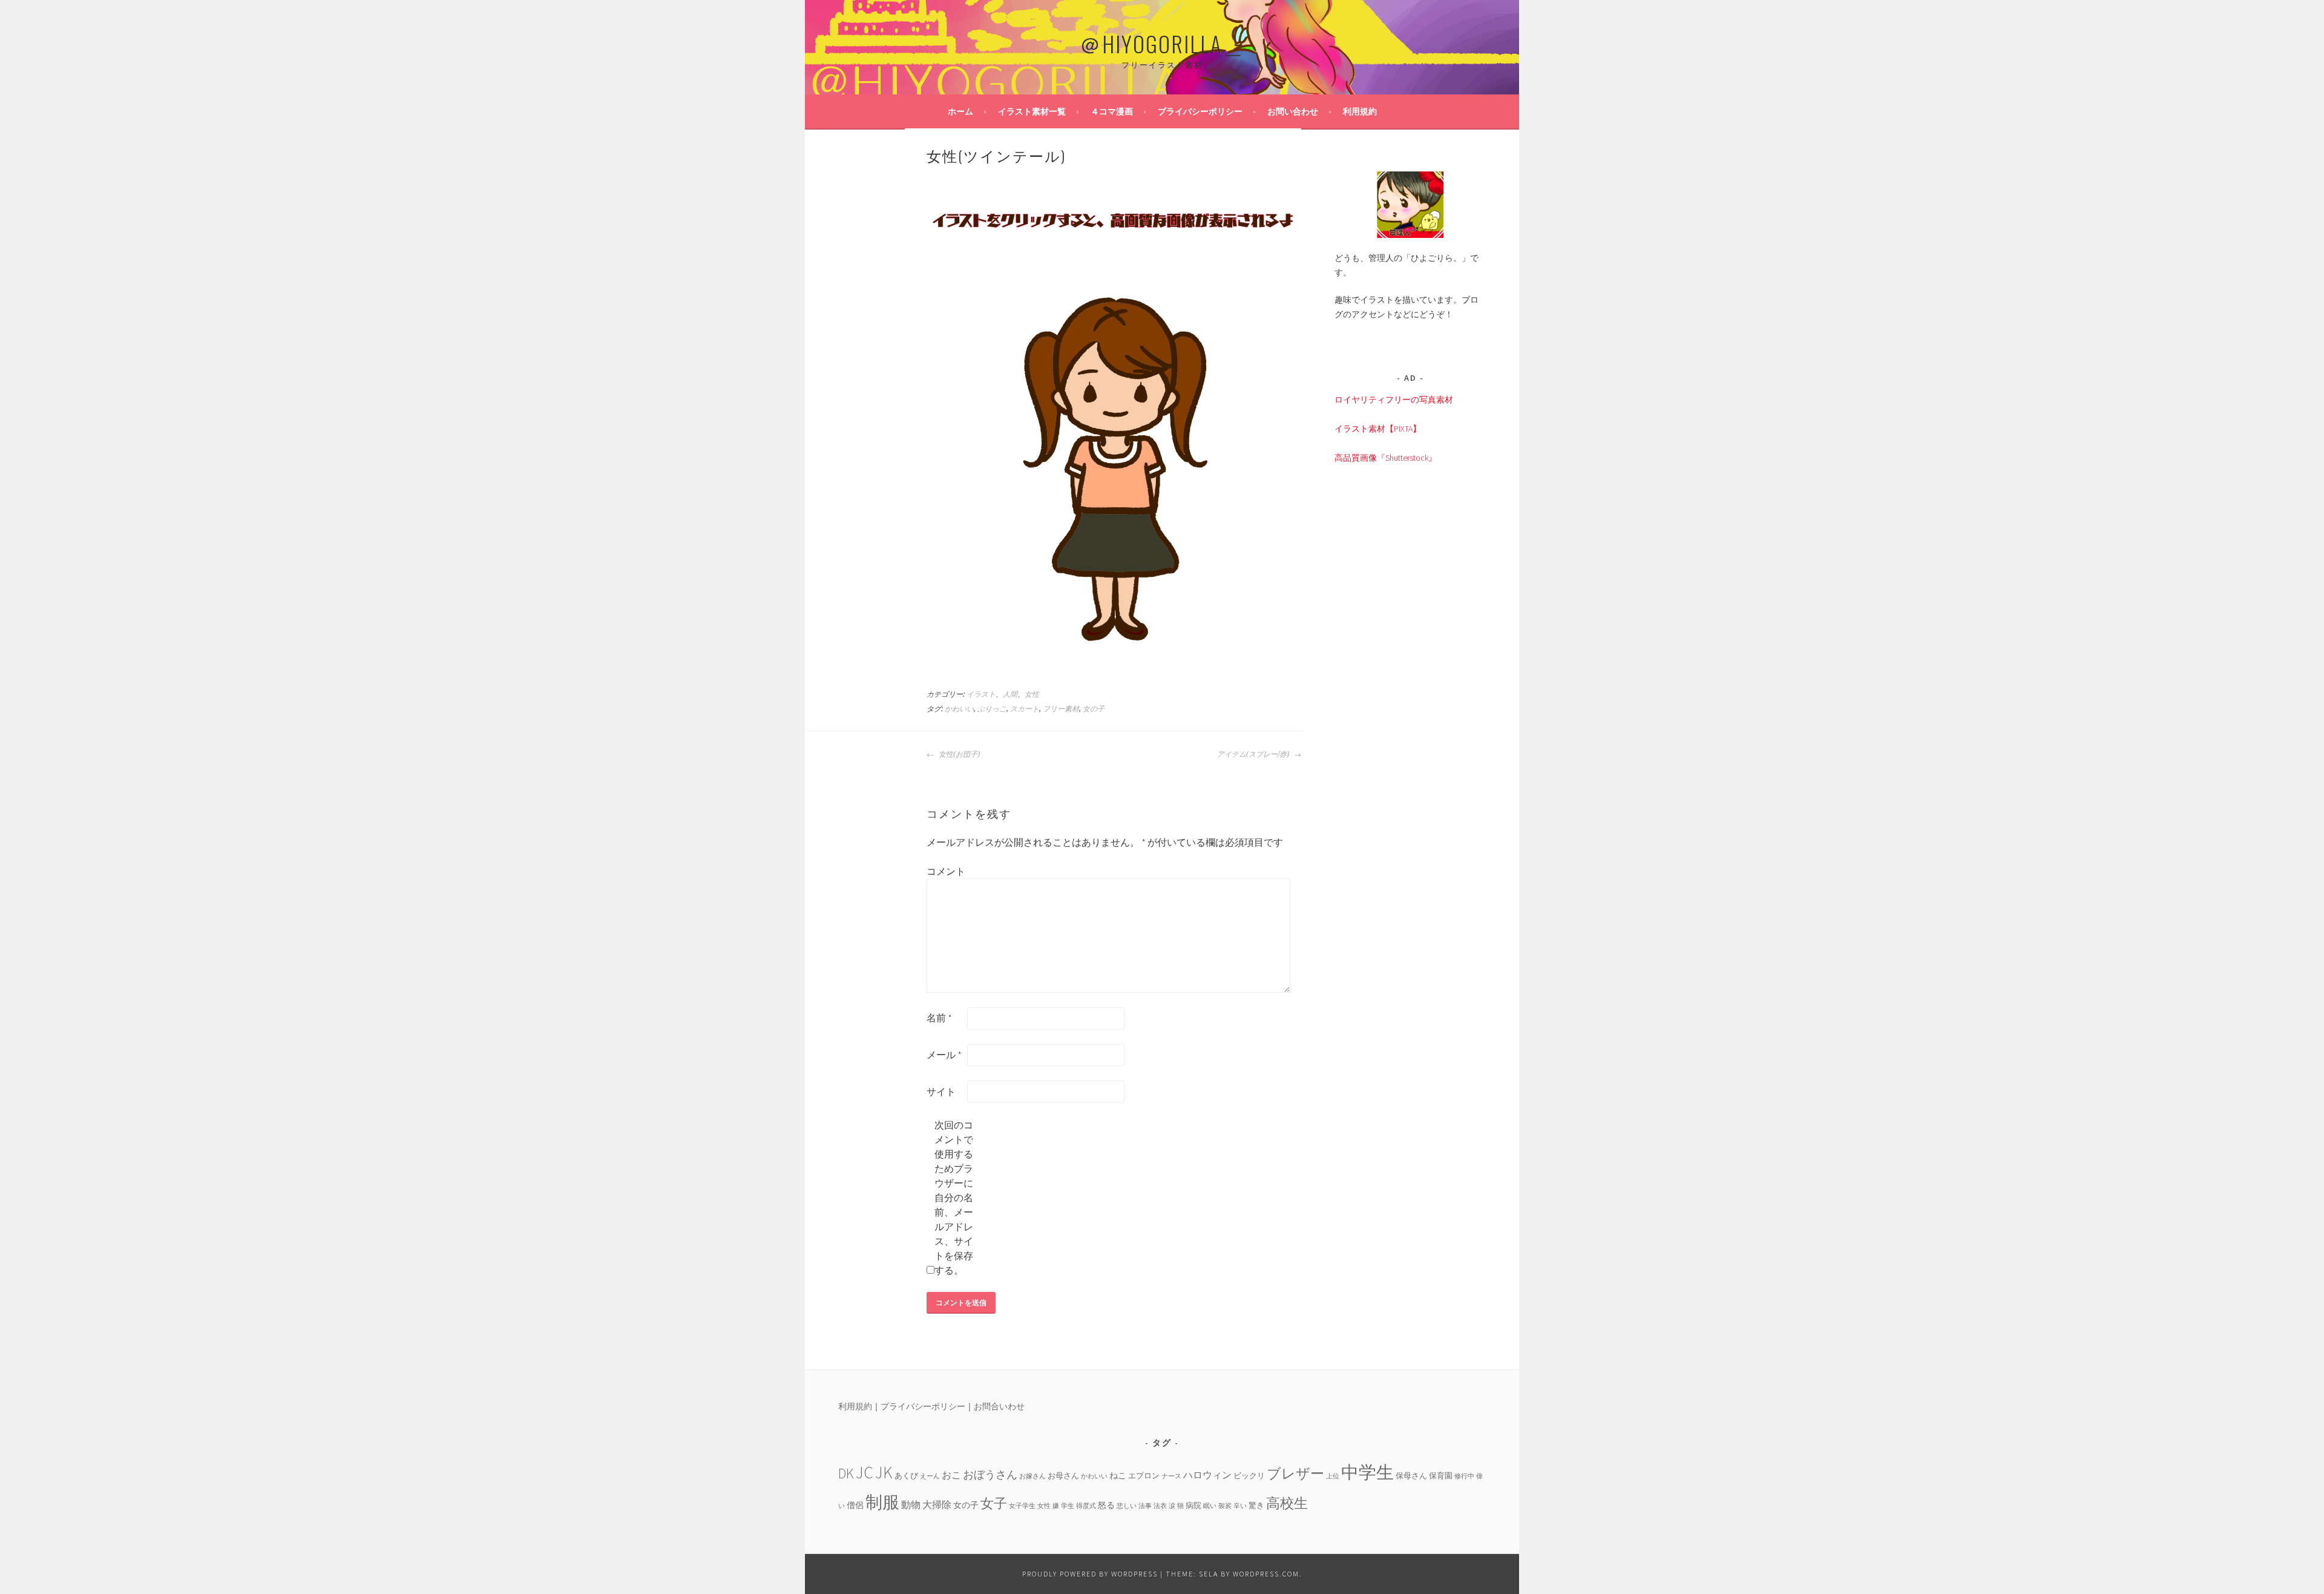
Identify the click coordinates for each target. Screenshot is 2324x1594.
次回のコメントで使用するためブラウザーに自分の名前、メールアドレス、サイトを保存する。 (954, 1197)
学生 (1068, 1506)
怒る (1106, 1505)
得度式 (1086, 1506)
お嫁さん (1032, 1476)
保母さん (1411, 1475)
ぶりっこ (992, 709)
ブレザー (1295, 1473)
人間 (1010, 694)
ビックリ (1249, 1475)
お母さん (1063, 1475)
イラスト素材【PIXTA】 (1378, 429)
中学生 (1367, 1472)
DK (846, 1473)
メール (944, 1055)
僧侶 (855, 1505)
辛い (1240, 1506)
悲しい (1127, 1506)
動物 (911, 1504)
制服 (882, 1502)
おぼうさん (990, 1474)
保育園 (1441, 1475)
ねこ (1118, 1475)
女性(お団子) (958, 754)
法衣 (1160, 1506)
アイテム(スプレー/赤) (1254, 754)
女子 (994, 1503)
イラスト (981, 694)
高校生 (1287, 1503)
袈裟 (1225, 1506)
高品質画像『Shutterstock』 (1386, 458)
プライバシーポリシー (1200, 111)
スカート (1025, 709)
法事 (1145, 1506)
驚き (1256, 1505)
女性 (1032, 694)
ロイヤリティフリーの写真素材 (1394, 400)
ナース (1171, 1476)
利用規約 (1360, 111)
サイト (941, 1092)
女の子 (1094, 709)
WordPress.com (1266, 1574)
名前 (939, 1018)
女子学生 (1022, 1506)
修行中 (1464, 1476)
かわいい (959, 709)
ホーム (960, 111)
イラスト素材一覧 (1032, 111)
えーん (930, 1476)
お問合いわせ (999, 1406)
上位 (1333, 1476)
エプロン (1144, 1475)
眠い (1210, 1506)
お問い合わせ (1293, 111)
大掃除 (937, 1504)
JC (865, 1473)
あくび (906, 1475)
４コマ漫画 (1112, 111)
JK (884, 1473)
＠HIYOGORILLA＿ (1162, 43)
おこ (951, 1475)
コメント (946, 871)
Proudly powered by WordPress (1090, 1574)
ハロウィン (1207, 1475)
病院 (1193, 1505)
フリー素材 (1061, 709)
